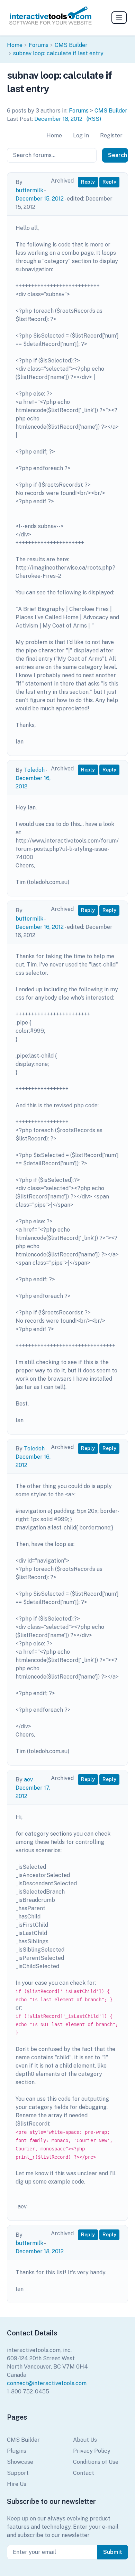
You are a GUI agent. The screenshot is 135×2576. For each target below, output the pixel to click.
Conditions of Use (96, 2462)
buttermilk (29, 190)
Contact (84, 2473)
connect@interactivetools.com (47, 2383)
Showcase (20, 2462)
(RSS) (94, 119)
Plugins (17, 2451)
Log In (81, 135)
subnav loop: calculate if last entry (58, 53)
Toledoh (34, 770)
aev (28, 1780)
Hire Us (17, 2484)
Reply (88, 182)
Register (111, 135)
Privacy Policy (92, 2451)
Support (18, 2473)
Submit (113, 2552)
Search (118, 155)
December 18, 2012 (58, 119)
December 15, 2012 (40, 199)
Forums (39, 45)
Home (15, 45)
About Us (85, 2440)
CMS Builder (71, 45)
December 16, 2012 (40, 927)
